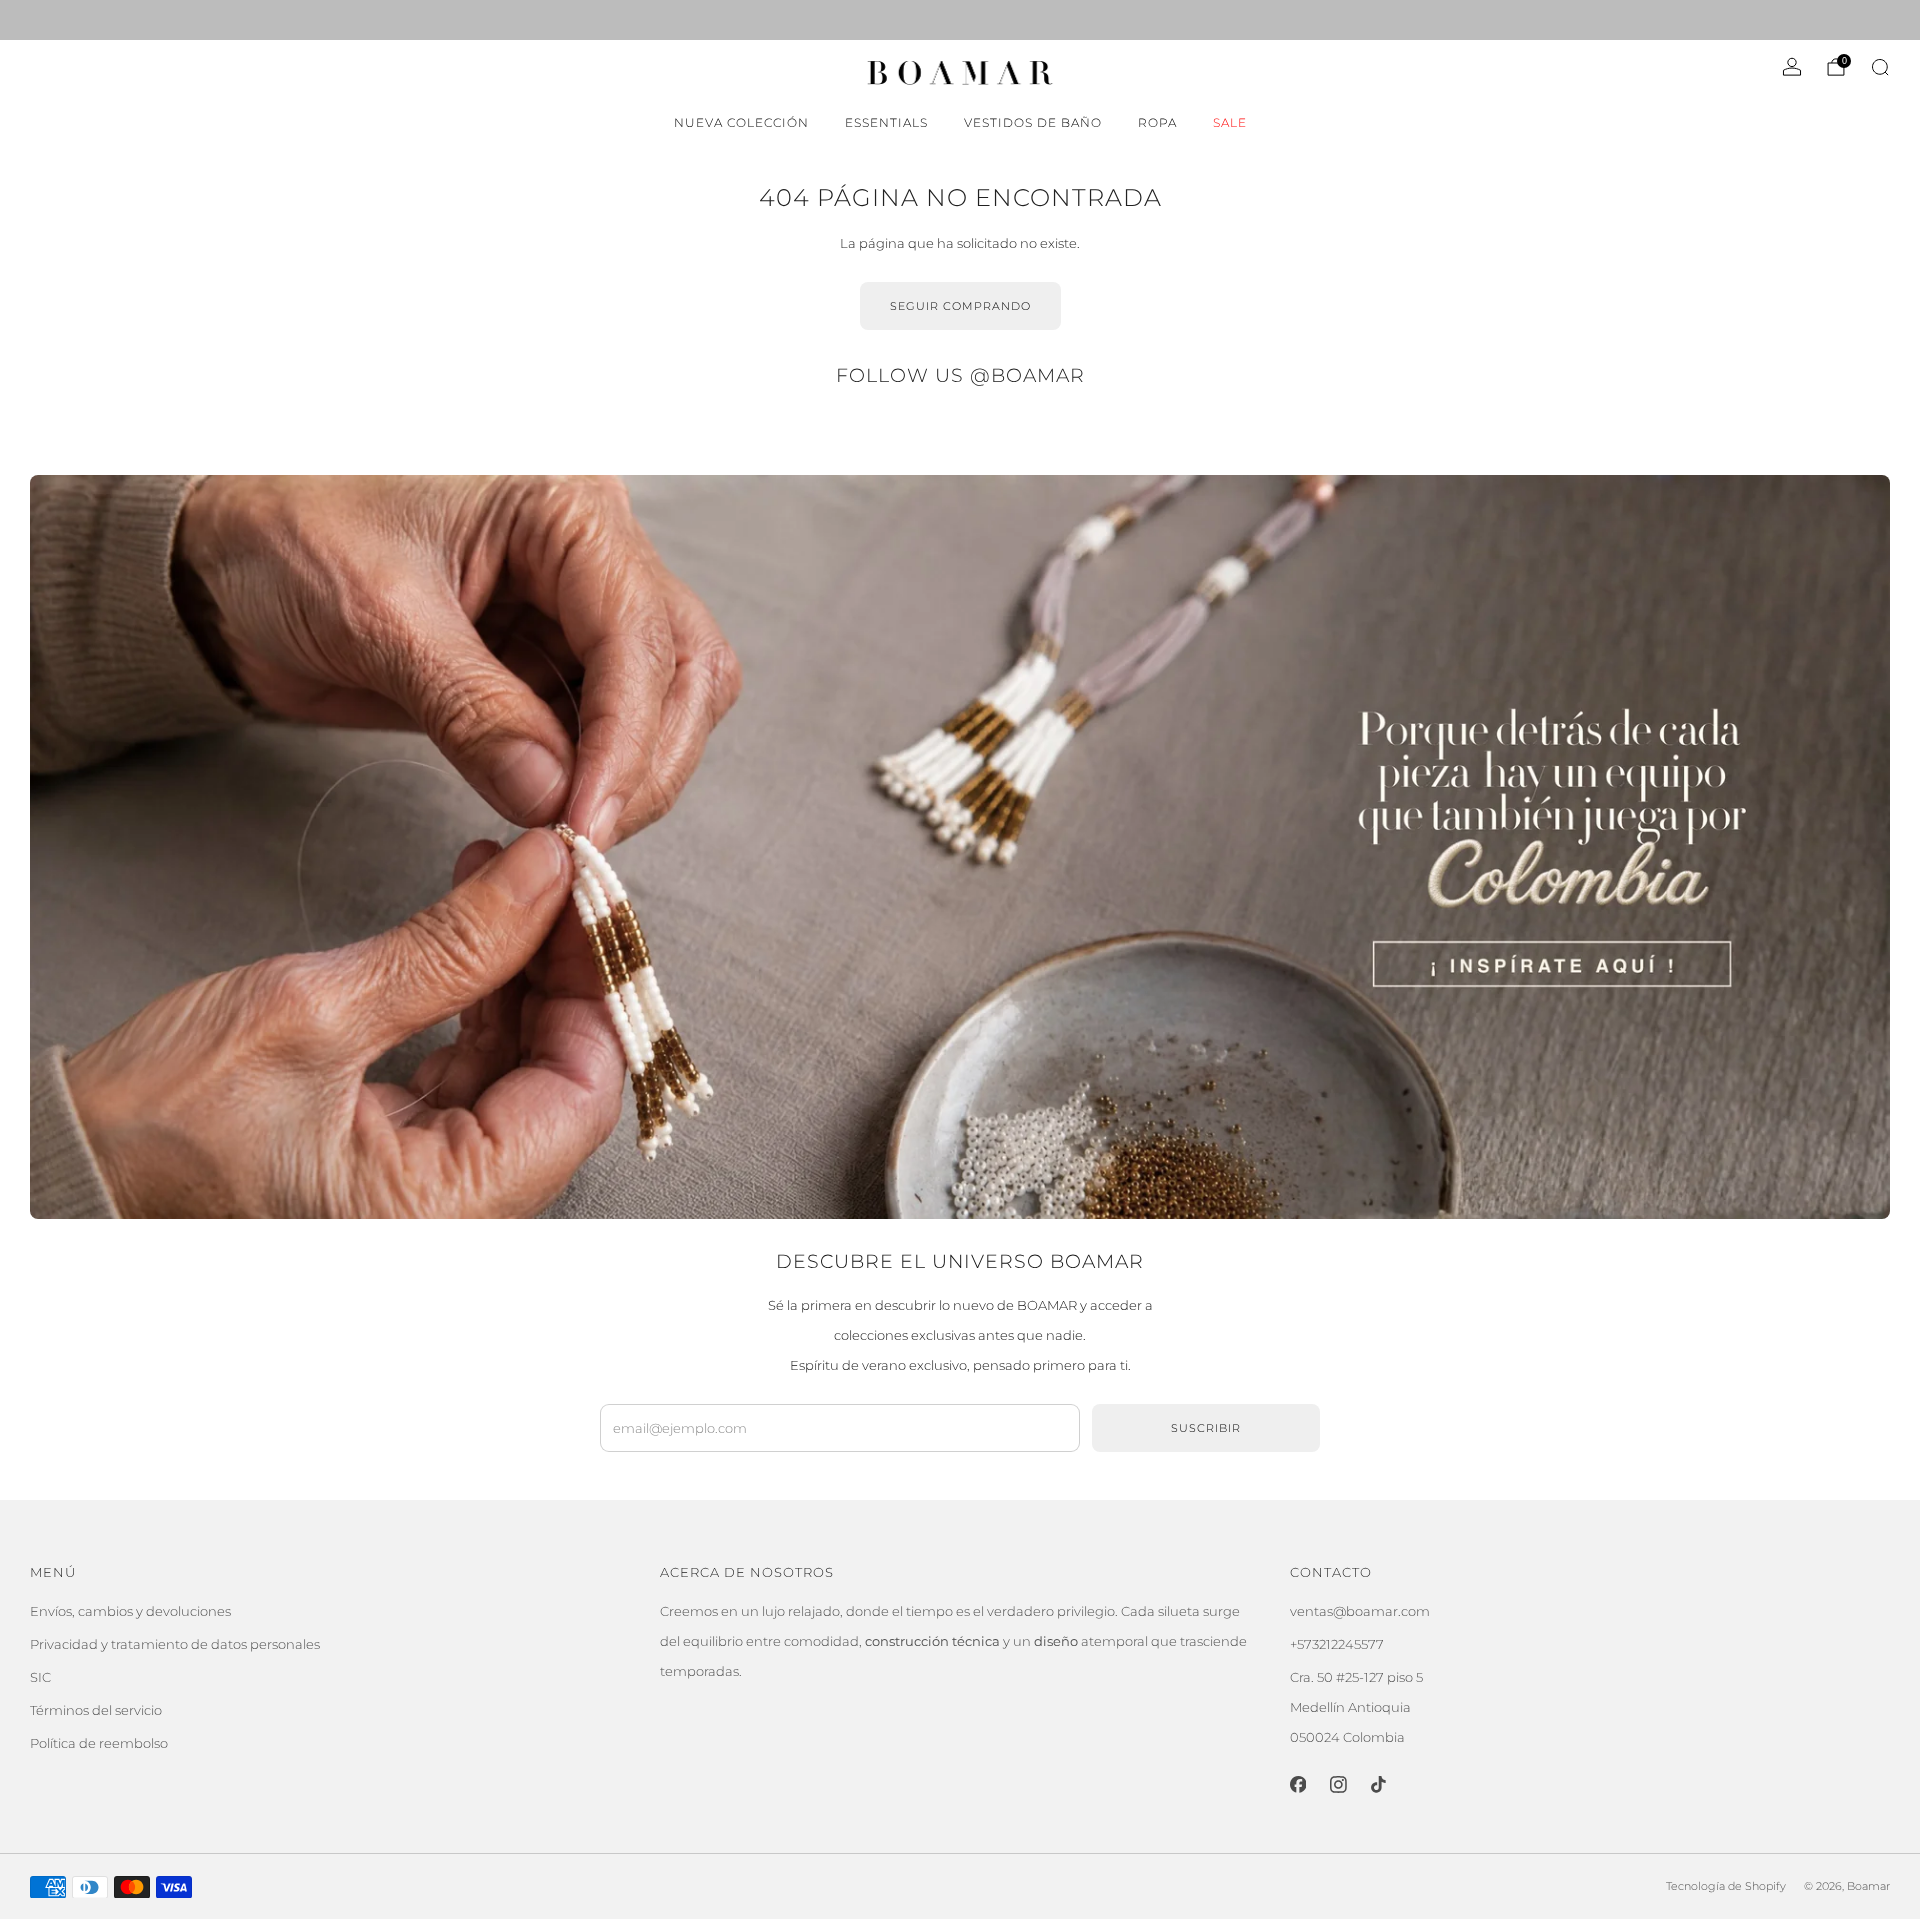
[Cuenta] (1792, 67)
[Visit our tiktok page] (94, 20)
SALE (1230, 122)
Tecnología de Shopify (1726, 1886)
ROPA (1157, 122)
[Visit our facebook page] (38, 20)
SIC (40, 1677)
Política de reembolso (99, 1743)
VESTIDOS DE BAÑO (1033, 122)
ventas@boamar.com (1360, 1611)
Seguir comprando (960, 306)
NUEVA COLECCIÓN (741, 122)
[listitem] (960, 20)
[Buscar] (1880, 67)
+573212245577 (1337, 1644)
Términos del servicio (96, 1710)
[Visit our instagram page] (66, 20)
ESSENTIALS (886, 122)
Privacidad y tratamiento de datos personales (175, 1644)
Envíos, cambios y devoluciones (130, 1611)
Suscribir (1206, 1428)
